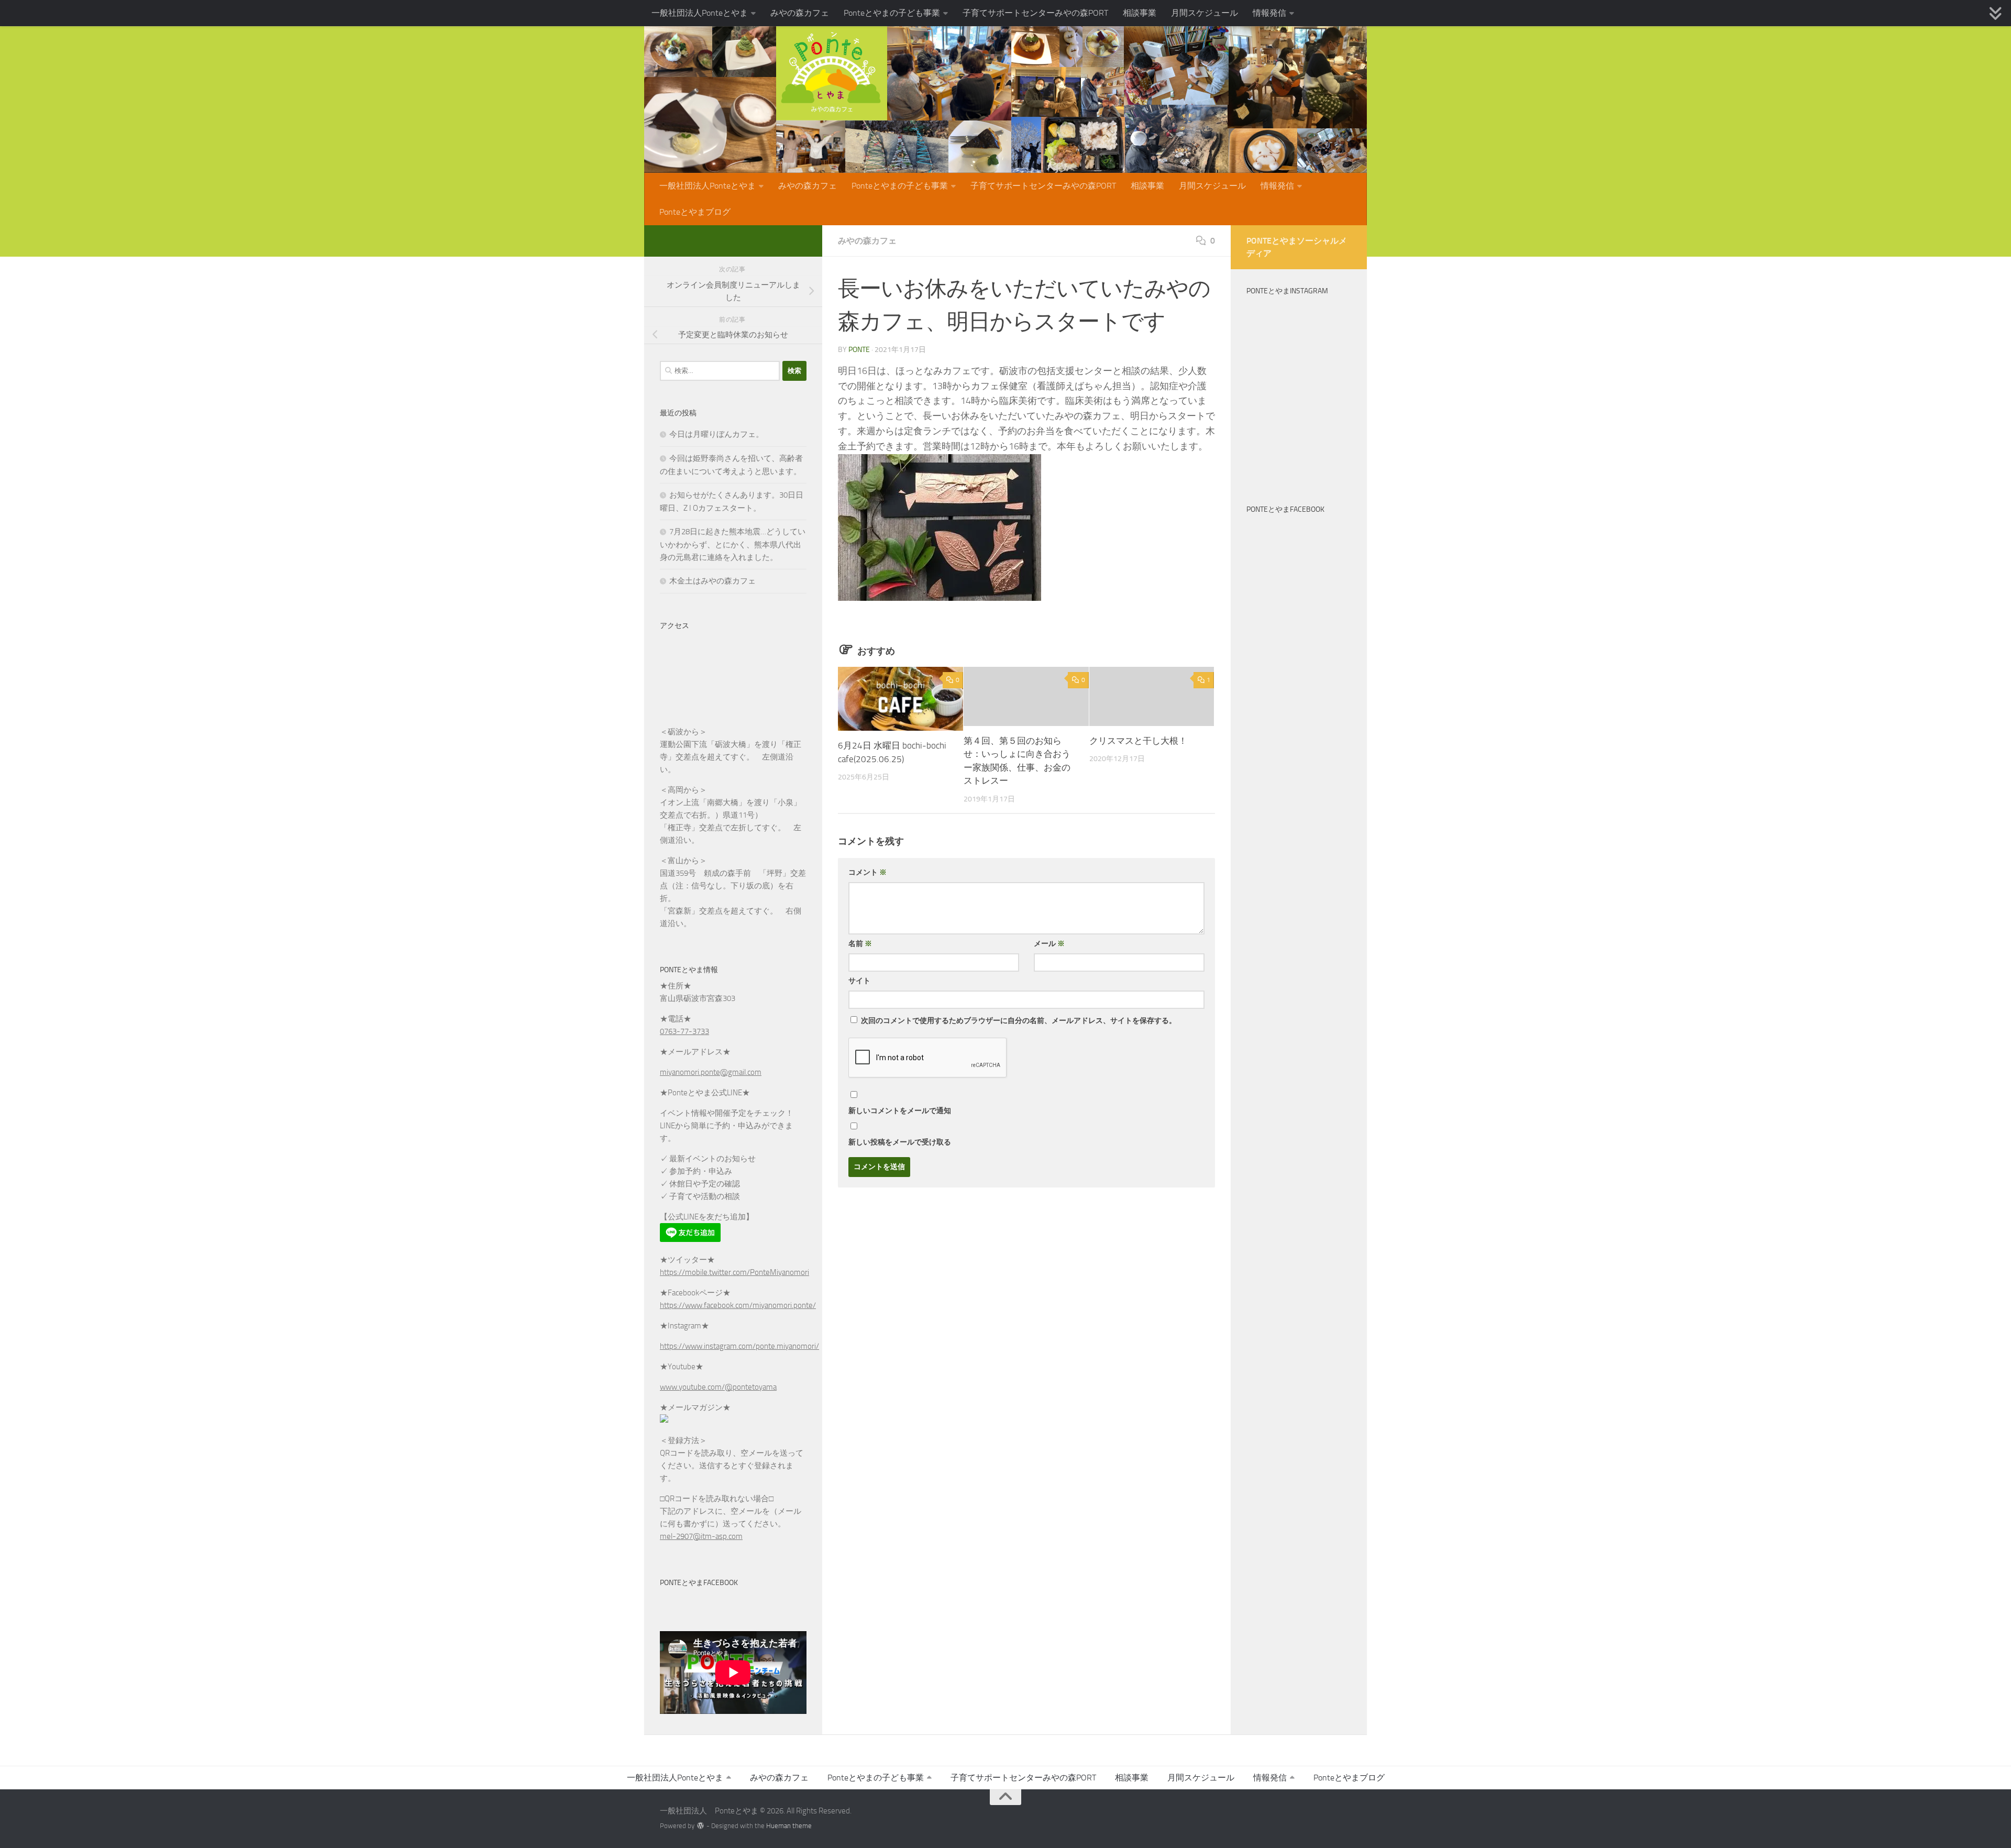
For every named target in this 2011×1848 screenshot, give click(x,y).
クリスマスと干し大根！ (1138, 741)
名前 (860, 944)
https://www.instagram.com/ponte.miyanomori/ (739, 1346)
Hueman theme (789, 1826)
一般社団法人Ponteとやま (700, 13)
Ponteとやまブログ (695, 212)
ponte (859, 350)
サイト (859, 981)
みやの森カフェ (800, 13)
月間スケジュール (1205, 13)
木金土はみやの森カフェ (712, 581)
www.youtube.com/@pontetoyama (718, 1387)
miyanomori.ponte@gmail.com (711, 1072)
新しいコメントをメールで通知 (900, 1111)
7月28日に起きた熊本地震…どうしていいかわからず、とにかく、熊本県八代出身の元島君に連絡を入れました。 (733, 544)
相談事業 (1140, 13)
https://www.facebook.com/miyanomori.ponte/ (738, 1305)
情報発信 (1269, 13)
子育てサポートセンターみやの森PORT (1035, 13)
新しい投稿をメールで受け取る (900, 1142)
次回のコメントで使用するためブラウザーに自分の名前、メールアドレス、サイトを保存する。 (1019, 1021)
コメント (868, 872)
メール (1049, 944)
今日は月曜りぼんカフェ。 (716, 434)
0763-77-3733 (684, 1031)
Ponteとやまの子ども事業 (892, 13)
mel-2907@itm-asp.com (701, 1536)
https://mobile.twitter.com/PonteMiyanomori (734, 1272)
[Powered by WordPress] (700, 1826)
